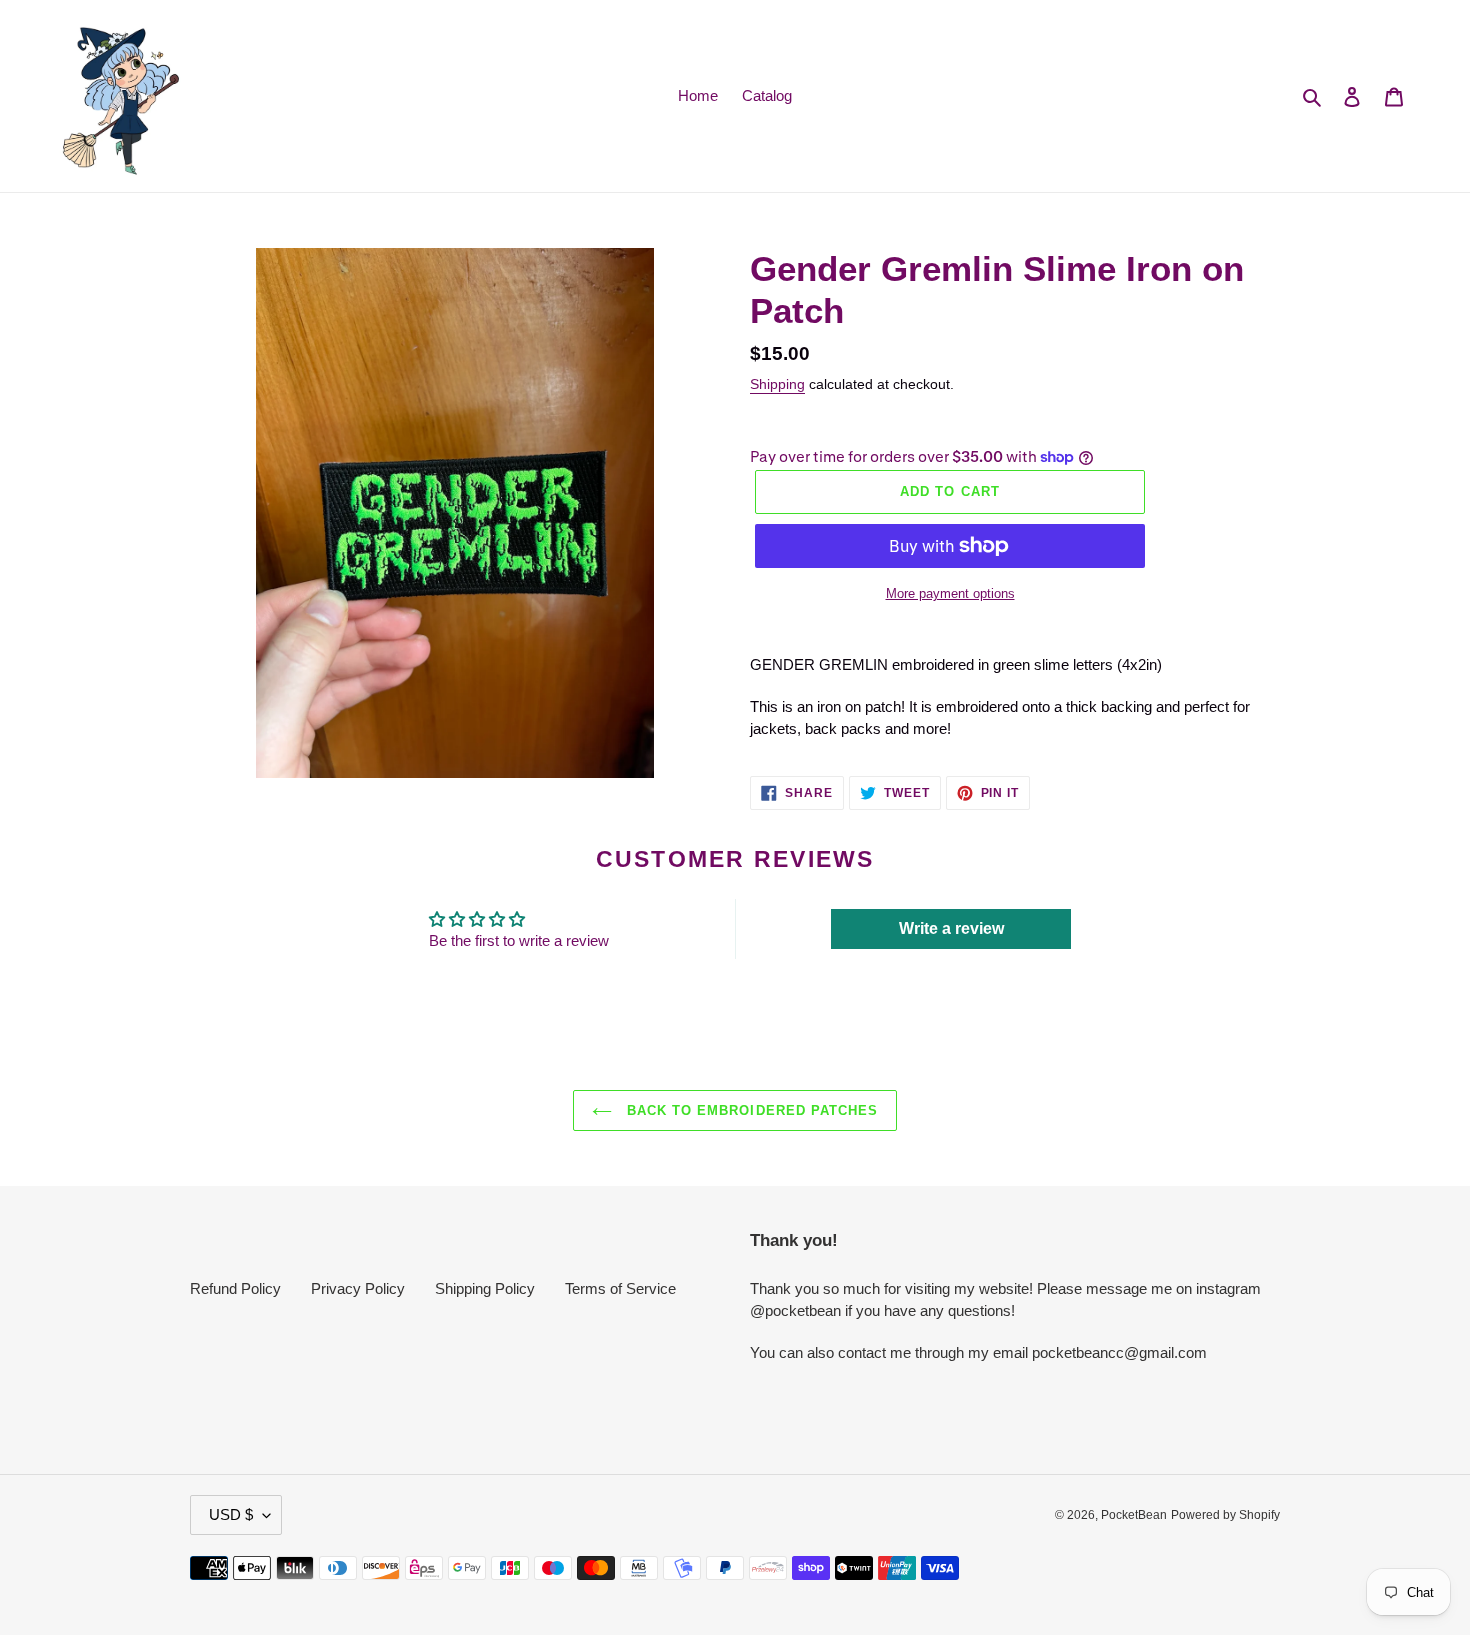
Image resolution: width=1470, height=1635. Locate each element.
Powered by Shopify (1225, 1515)
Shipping (777, 384)
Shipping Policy (485, 1288)
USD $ (231, 1514)
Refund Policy (235, 1288)
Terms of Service (620, 1288)
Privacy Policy (358, 1288)
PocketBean (1134, 1515)
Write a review (951, 928)
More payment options (950, 593)
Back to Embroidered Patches (750, 1110)
